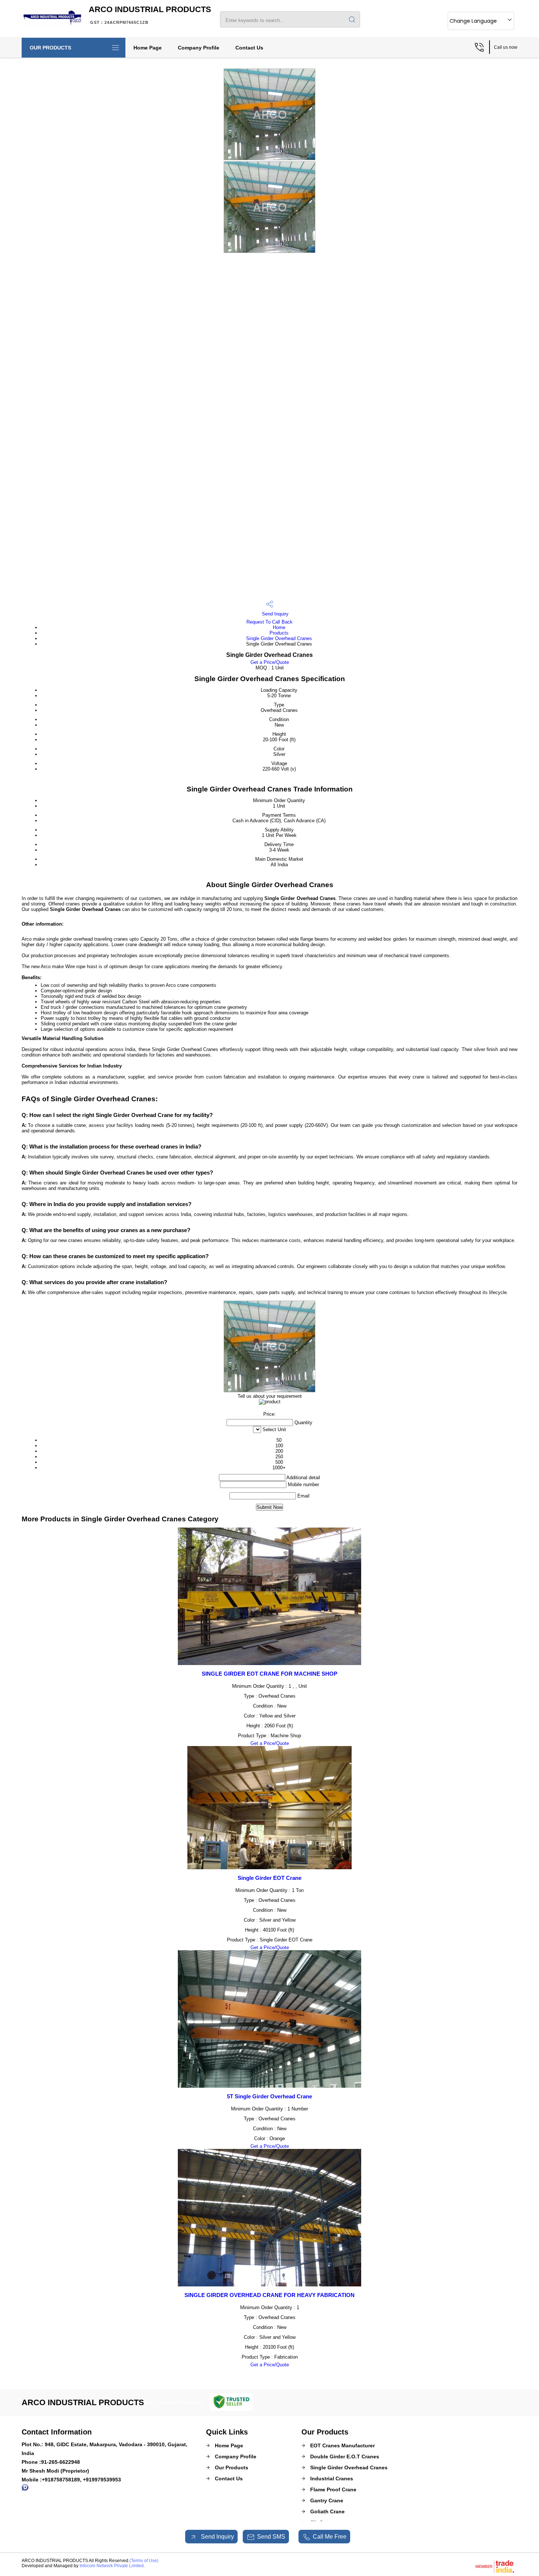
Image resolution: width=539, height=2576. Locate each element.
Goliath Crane (327, 2511)
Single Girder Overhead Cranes (279, 638)
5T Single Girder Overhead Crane (269, 2096)
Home (279, 627)
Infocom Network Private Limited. (112, 2566)
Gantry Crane (327, 2500)
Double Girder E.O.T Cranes (345, 2456)
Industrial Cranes (332, 2478)
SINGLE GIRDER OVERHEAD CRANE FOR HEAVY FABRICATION (269, 2295)
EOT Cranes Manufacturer (342, 2445)
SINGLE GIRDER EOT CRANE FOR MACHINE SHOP (269, 1674)
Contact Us (249, 48)
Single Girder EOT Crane (269, 1878)
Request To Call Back (269, 622)
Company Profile (199, 48)
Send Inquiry (274, 614)
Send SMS (271, 2537)
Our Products (50, 48)
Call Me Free (330, 2537)
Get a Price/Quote (270, 662)
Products (279, 633)
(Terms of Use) (144, 2561)
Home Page (148, 48)
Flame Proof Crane (333, 2489)
